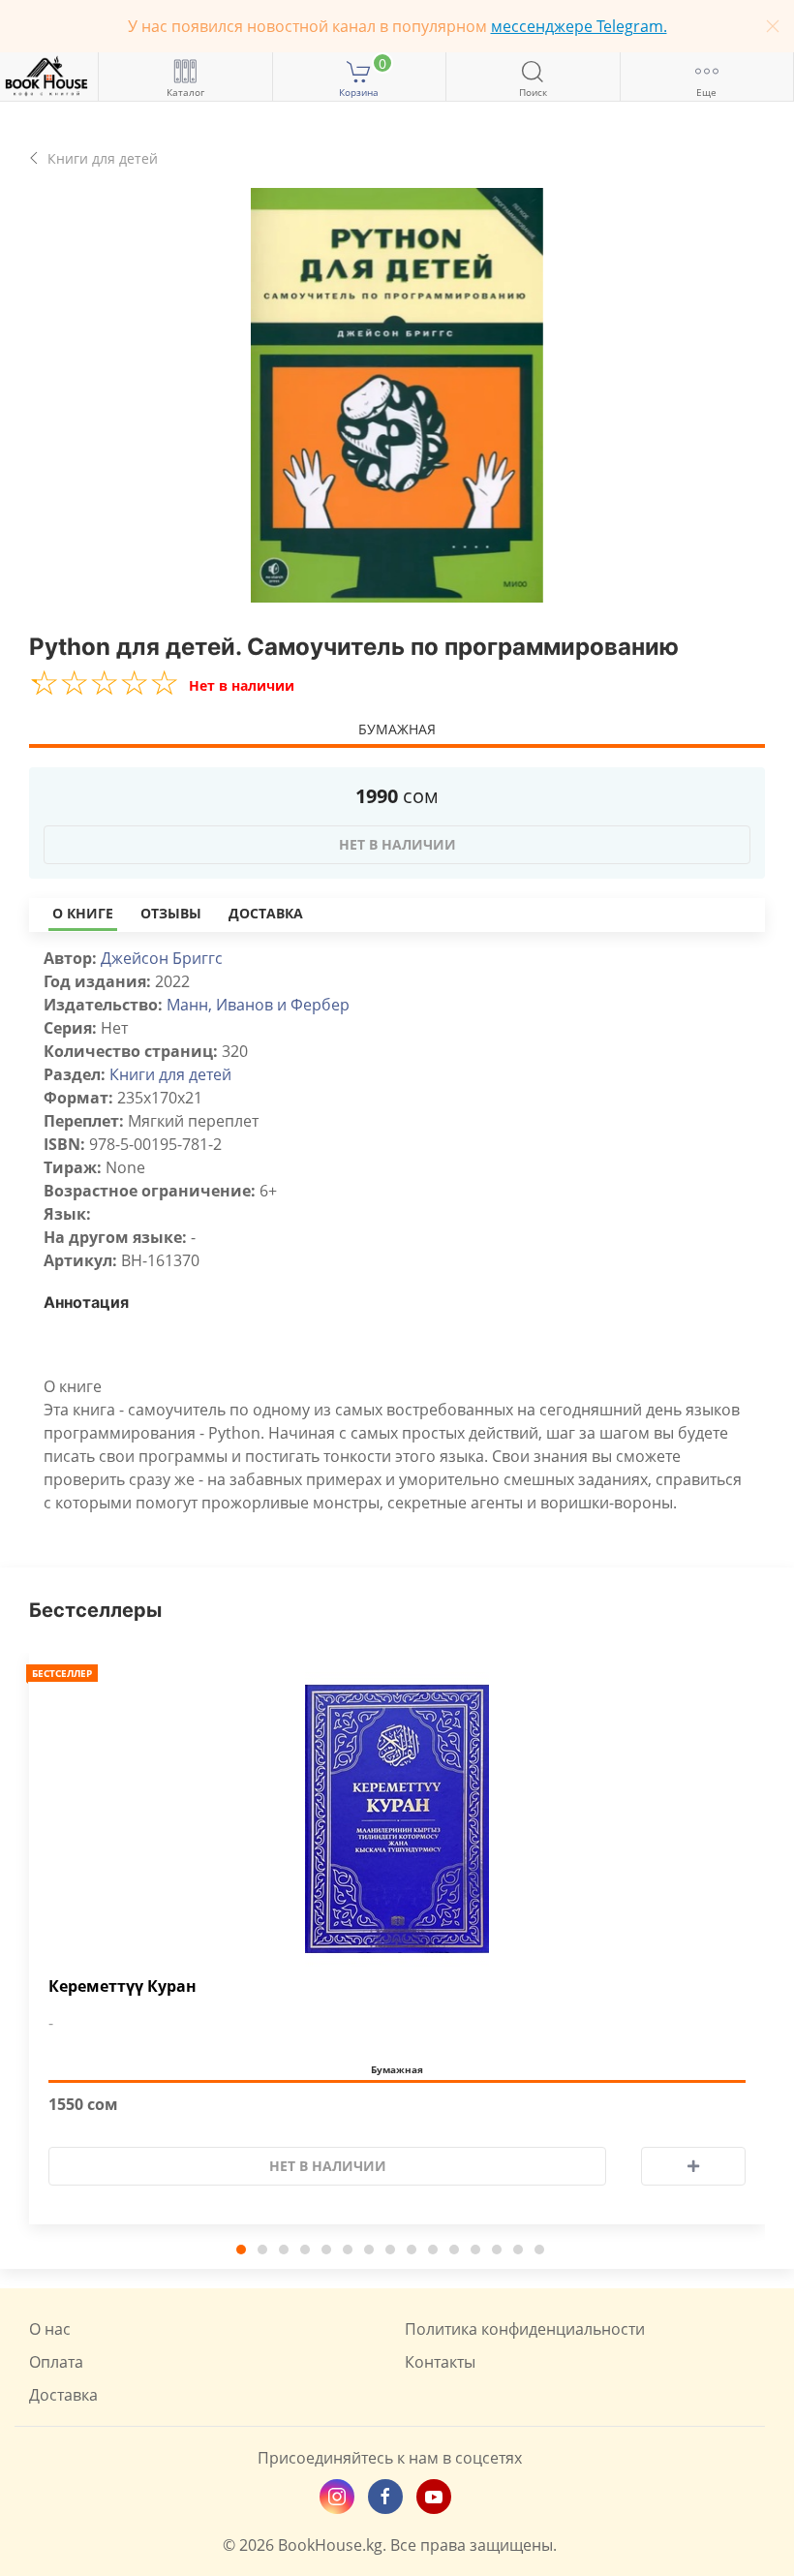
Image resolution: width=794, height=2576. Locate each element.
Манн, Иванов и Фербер (258, 1005)
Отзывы (171, 913)
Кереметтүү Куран (122, 1986)
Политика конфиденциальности (525, 2329)
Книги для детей (170, 1074)
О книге (83, 913)
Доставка (266, 913)
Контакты (440, 2362)
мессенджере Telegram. (579, 26)
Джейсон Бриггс (162, 958)
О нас (50, 2329)
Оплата (56, 2362)
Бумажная (397, 729)
